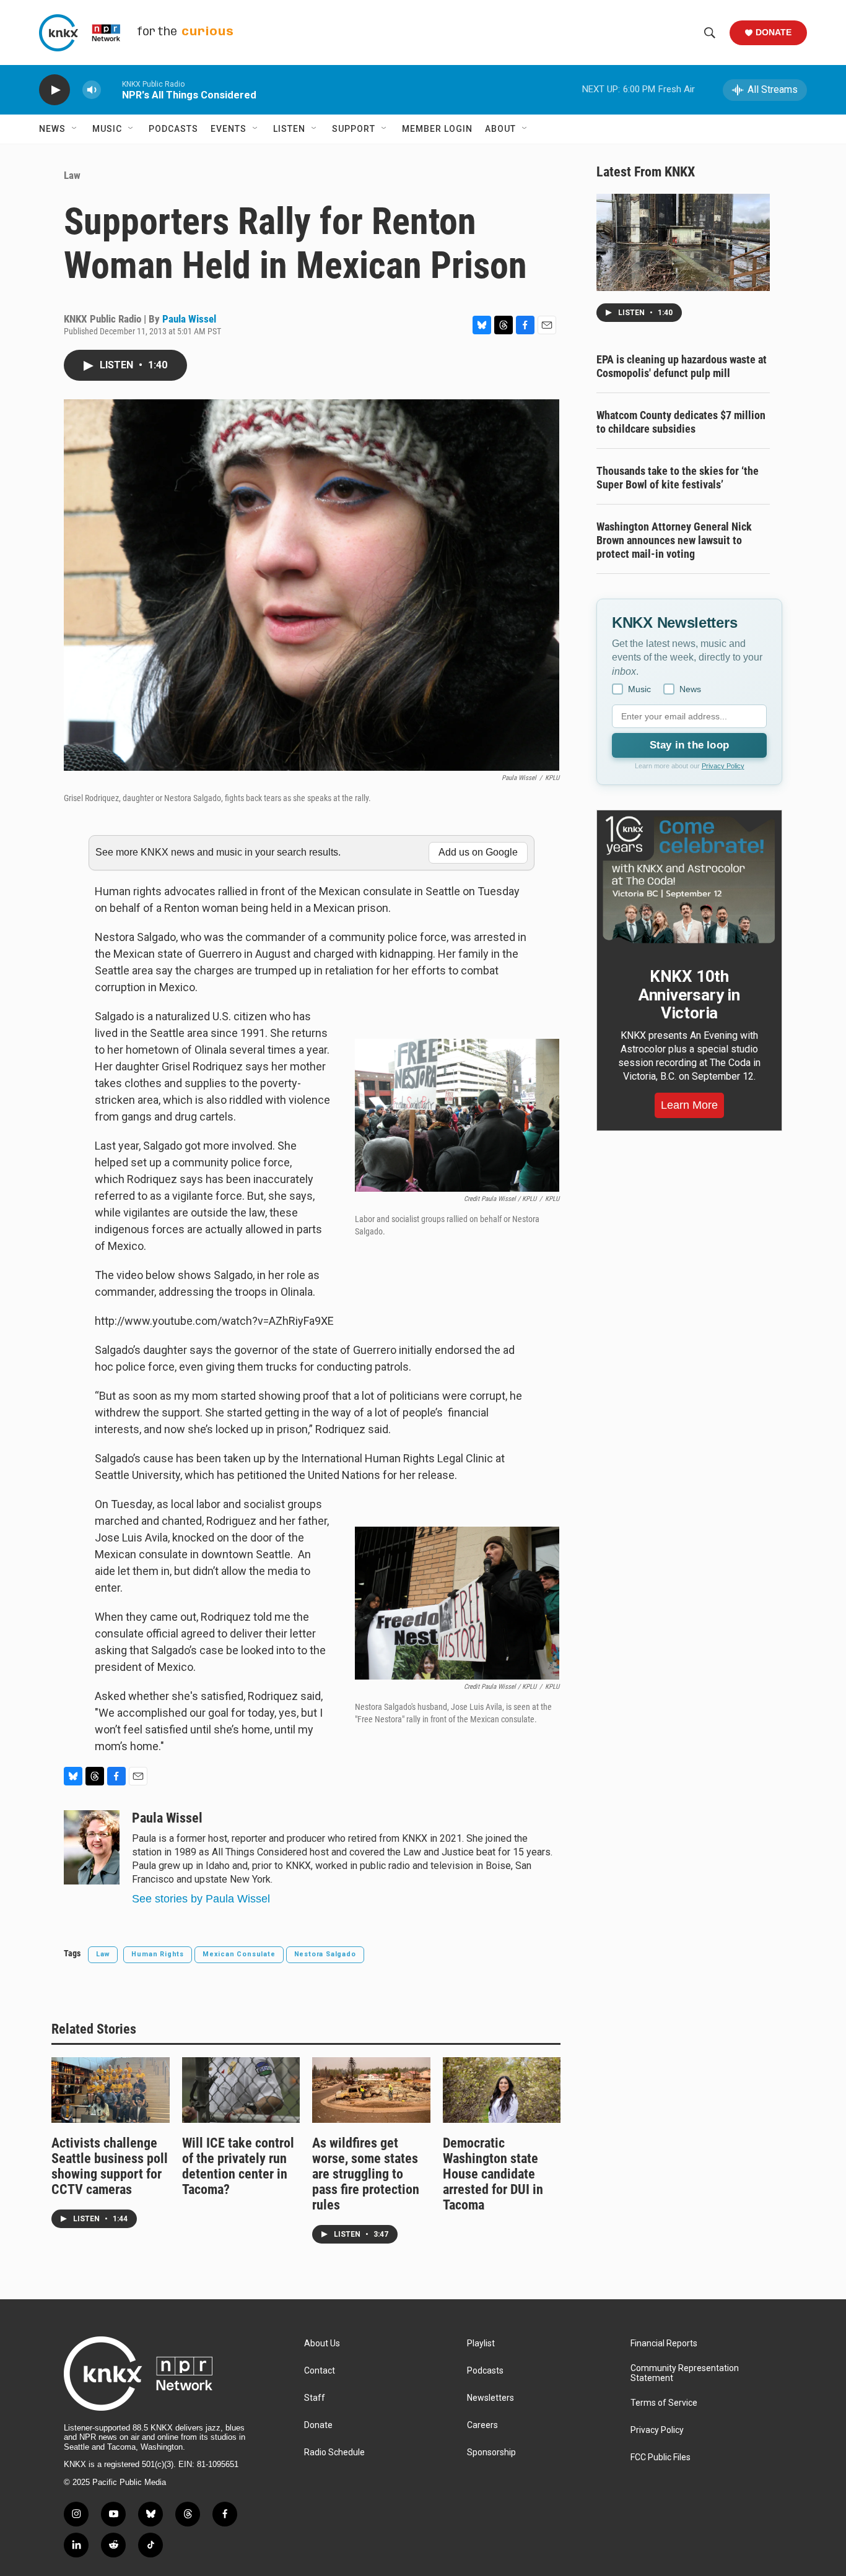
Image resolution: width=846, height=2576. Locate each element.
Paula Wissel (189, 319)
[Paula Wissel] (92, 1847)
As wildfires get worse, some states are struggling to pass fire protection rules (366, 2174)
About (500, 129)
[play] (55, 90)
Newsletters (491, 2398)
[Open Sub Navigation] (75, 129)
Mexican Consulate (239, 1954)
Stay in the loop (689, 745)
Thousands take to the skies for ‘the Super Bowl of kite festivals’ (678, 478)
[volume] (92, 90)
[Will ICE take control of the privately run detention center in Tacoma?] (241, 2090)
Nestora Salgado (325, 1954)
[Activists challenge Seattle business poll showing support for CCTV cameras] (111, 2090)
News (52, 129)
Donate (774, 32)
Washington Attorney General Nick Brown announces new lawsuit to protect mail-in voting (674, 540)
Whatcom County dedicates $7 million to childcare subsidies (681, 422)
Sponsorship (491, 2452)
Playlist (481, 2344)
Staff (315, 2398)
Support (354, 129)
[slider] (111, 89)
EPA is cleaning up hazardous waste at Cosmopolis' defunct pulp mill (682, 366)
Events (229, 129)
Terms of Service (664, 2403)
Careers (482, 2425)
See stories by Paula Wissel (201, 1899)
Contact (320, 2371)
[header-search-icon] (710, 33)
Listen (289, 129)
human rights (158, 1954)
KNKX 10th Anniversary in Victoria (689, 995)
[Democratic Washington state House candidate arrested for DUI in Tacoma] (502, 2090)
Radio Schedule (334, 2452)
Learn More (689, 1105)
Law (72, 175)
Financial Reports (664, 2344)
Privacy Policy (723, 766)
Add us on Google (478, 852)
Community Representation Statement (685, 2373)
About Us (322, 2344)
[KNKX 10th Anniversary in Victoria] (689, 880)
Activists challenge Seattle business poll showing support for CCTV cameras (110, 2166)
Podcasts (173, 129)
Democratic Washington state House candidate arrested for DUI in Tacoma (493, 2174)
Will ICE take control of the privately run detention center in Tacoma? (238, 2166)
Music (107, 129)
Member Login (437, 129)
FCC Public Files (661, 2457)
